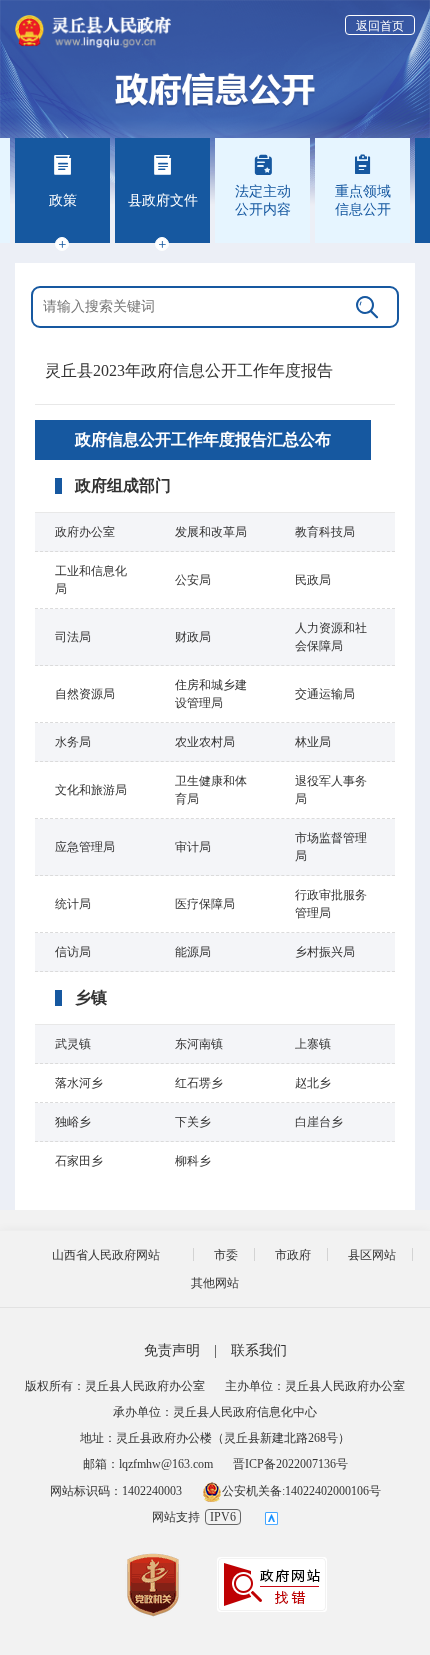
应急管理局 (85, 847)
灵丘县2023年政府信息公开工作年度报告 (189, 370)
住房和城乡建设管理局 (211, 694)
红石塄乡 (199, 1083)
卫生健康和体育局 (211, 790)
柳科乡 (193, 1161)
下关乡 (193, 1122)
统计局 (73, 904)
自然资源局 (85, 694)
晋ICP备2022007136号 (290, 1464)
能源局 (193, 952)
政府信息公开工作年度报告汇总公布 (203, 439)
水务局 (73, 742)
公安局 (193, 580)
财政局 (193, 637)
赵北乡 (313, 1083)
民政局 (313, 580)
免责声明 (172, 1350)
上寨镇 (313, 1044)
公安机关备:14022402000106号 (301, 1491)
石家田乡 (79, 1161)
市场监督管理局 (331, 847)
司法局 (73, 637)
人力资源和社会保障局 (331, 637)
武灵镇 (73, 1044)
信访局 (73, 952)
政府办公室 (85, 532)
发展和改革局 (211, 532)
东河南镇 (199, 1044)
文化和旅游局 (91, 790)
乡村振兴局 (325, 952)
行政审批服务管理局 (331, 904)
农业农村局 (205, 742)
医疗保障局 (205, 904)
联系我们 (259, 1350)
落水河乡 (79, 1083)
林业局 (313, 742)
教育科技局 (325, 532)
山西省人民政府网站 (106, 1255)
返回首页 (380, 26)
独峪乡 (73, 1122)
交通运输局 (325, 694)
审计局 (193, 847)
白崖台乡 (319, 1122)
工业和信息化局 (91, 580)
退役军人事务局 (331, 790)
